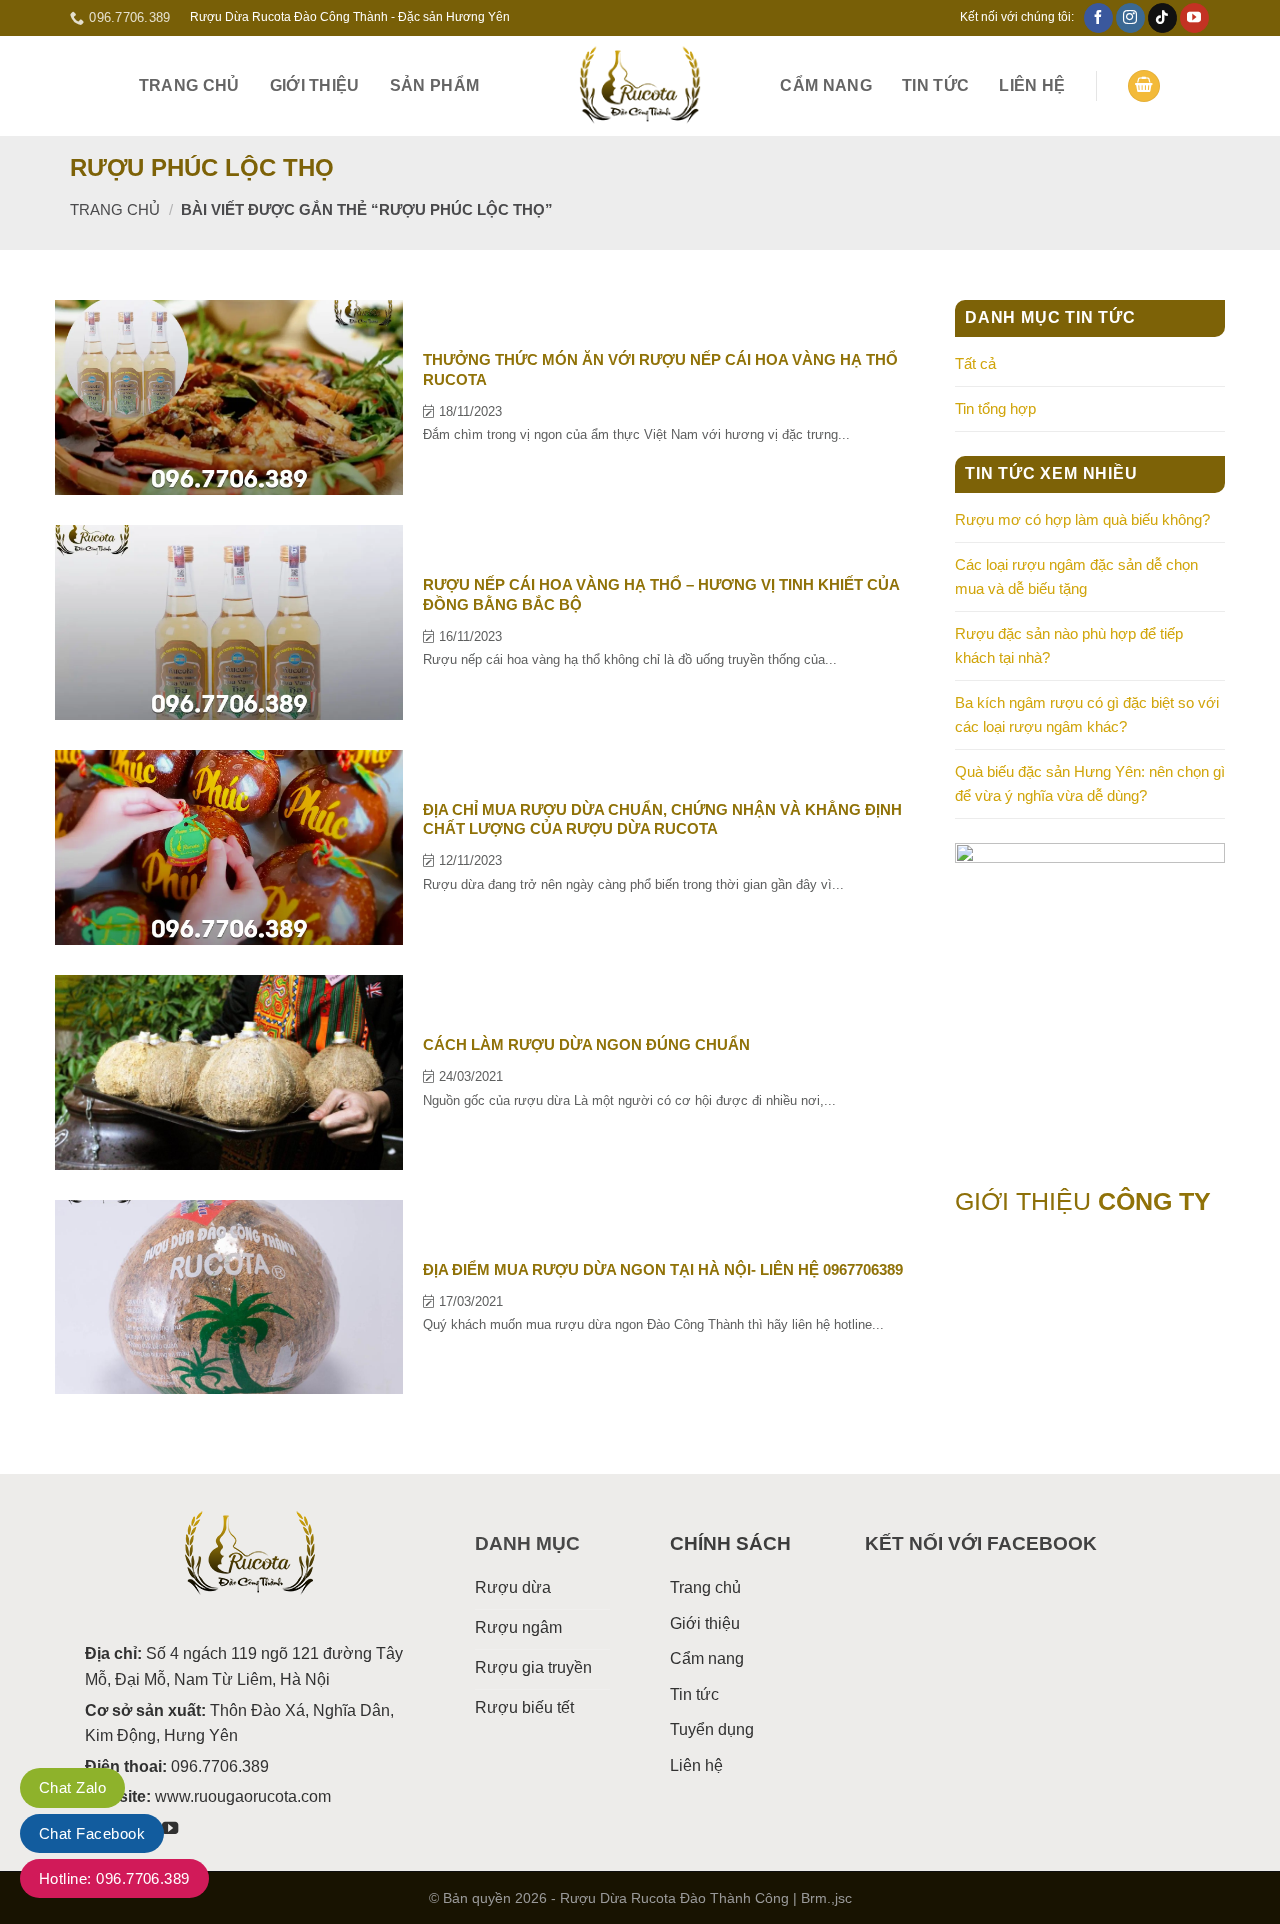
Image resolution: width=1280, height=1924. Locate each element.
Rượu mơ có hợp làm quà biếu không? (1082, 519)
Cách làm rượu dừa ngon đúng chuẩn (586, 1044)
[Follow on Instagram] (1130, 18)
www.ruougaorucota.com (243, 1796)
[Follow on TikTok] (1162, 18)
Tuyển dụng (712, 1729)
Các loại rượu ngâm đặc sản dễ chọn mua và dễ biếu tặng (1076, 576)
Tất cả (975, 363)
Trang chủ (189, 85)
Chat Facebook (92, 1833)
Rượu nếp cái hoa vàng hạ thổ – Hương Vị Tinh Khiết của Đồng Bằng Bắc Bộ (661, 594)
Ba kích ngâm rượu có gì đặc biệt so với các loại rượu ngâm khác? (1087, 714)
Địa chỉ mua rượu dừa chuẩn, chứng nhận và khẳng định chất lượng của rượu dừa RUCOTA (662, 819)
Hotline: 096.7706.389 (114, 1878)
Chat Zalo (72, 1787)
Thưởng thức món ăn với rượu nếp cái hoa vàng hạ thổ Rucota (660, 369)
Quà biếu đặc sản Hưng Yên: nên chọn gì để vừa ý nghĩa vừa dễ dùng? (1090, 783)
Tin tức (935, 85)
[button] (1144, 86)
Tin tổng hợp (995, 408)
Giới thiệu (315, 85)
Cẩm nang (826, 85)
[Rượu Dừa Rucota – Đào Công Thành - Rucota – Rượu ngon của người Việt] (640, 86)
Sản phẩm (435, 85)
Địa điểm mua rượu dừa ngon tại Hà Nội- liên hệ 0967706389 (663, 1269)
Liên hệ (1032, 85)
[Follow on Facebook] (1098, 18)
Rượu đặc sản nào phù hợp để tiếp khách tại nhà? (1069, 645)
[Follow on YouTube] (1194, 18)
